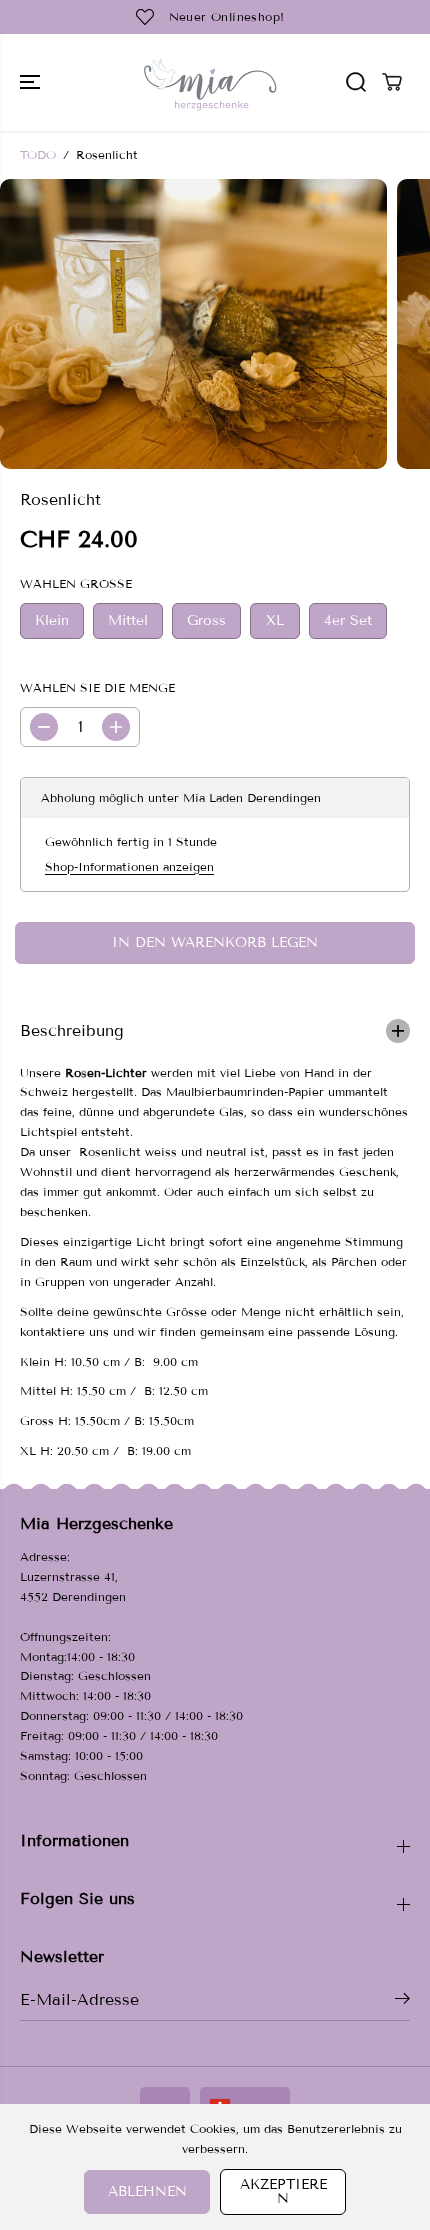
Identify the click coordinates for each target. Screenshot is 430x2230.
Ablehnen (147, 2191)
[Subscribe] (402, 2002)
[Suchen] (356, 82)
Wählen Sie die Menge (97, 687)
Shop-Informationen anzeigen (129, 866)
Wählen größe (76, 583)
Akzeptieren (283, 2191)
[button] (32, 82)
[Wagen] (392, 82)
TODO (38, 154)
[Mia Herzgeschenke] (210, 82)
